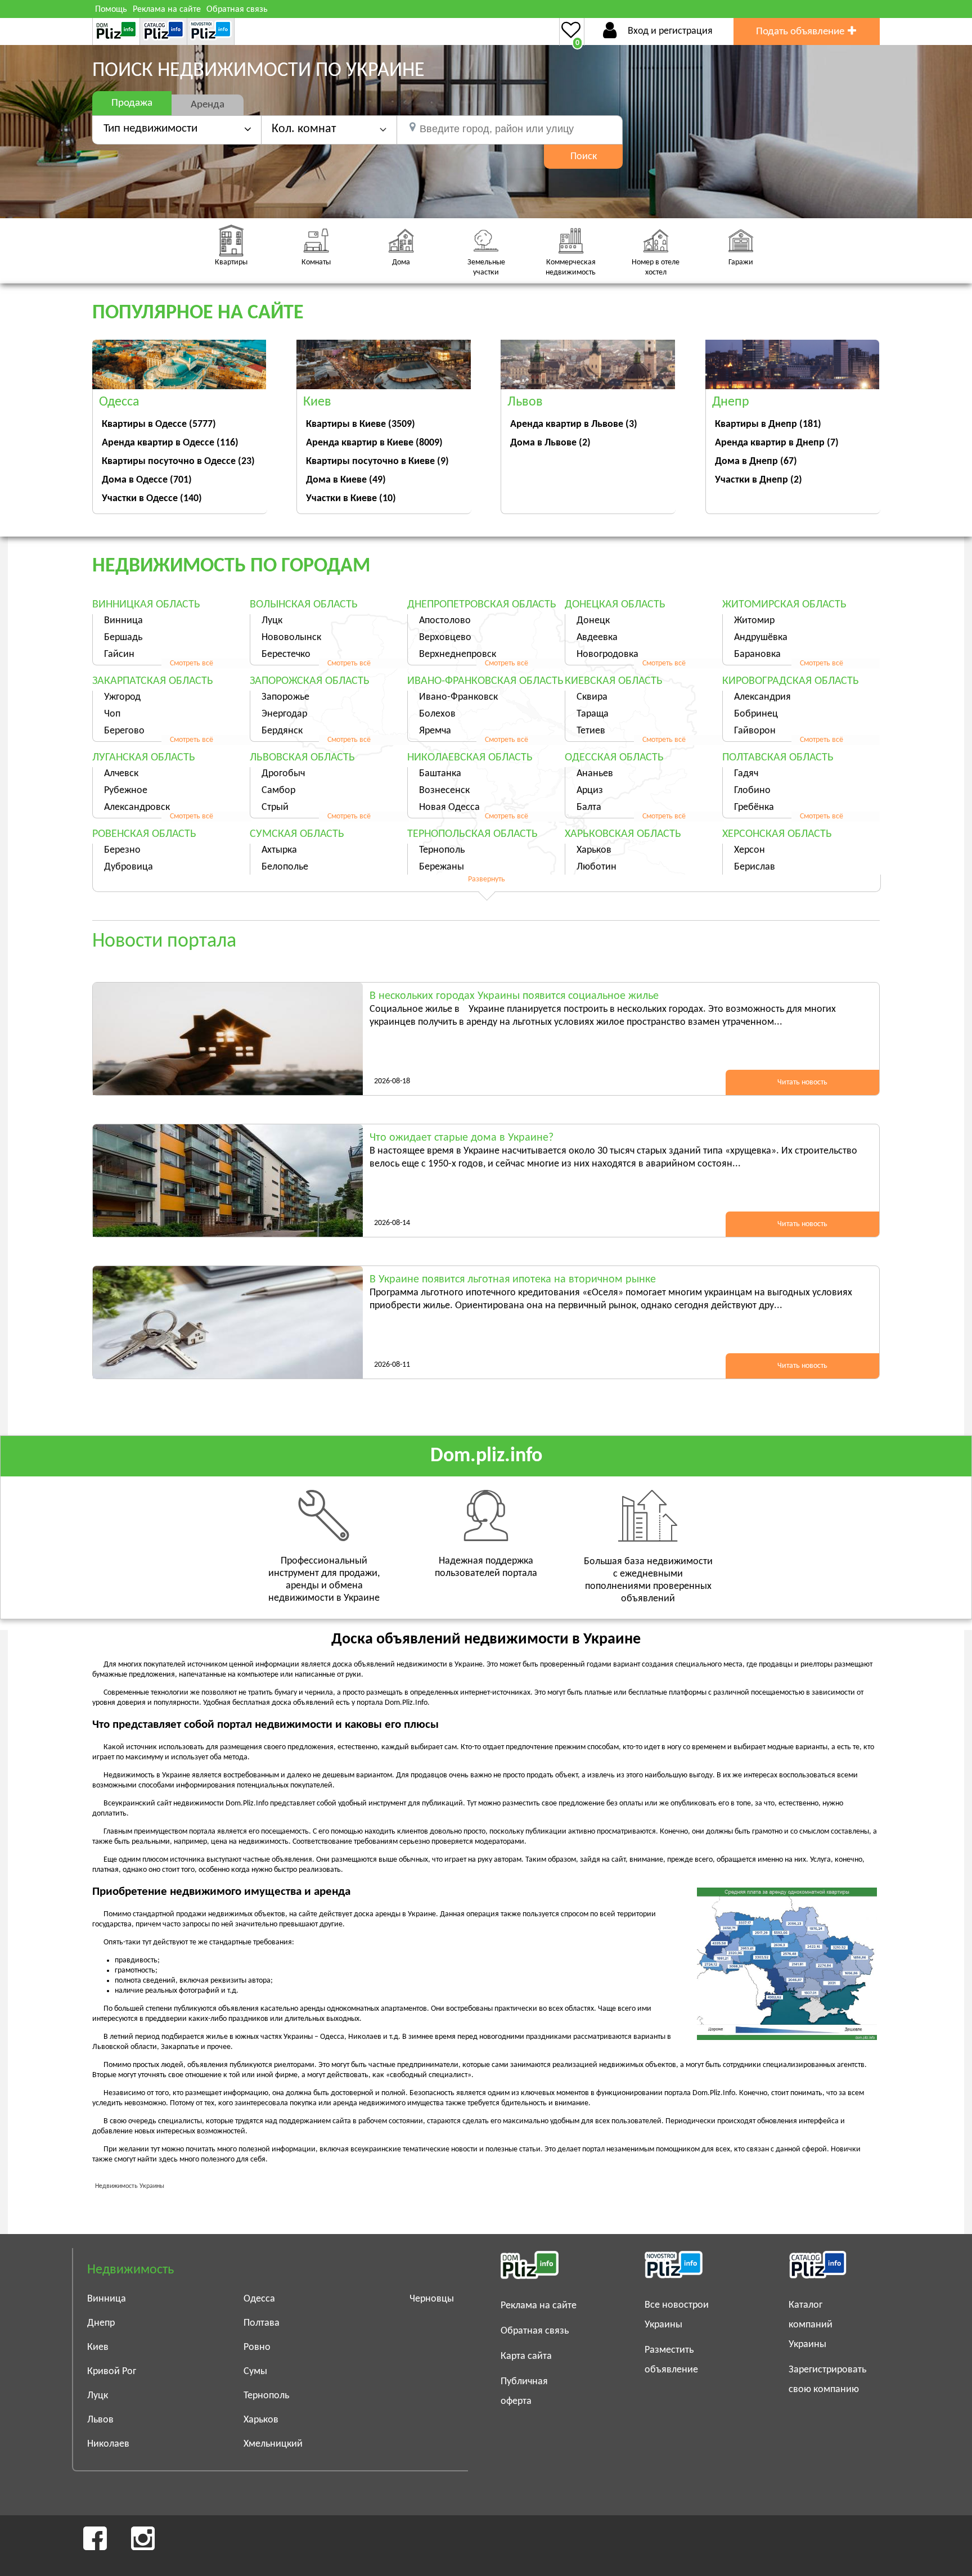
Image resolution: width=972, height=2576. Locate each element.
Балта (589, 807)
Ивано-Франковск (458, 697)
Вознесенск (444, 791)
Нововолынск (291, 638)
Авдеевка (597, 638)
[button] (329, 129)
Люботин (597, 867)
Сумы (255, 2372)
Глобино (752, 791)
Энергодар (284, 714)
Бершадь (123, 638)
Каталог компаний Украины (811, 2325)
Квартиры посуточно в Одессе (178, 461)
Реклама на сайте (167, 10)
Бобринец (756, 714)
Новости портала (164, 942)
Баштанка (440, 774)
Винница (123, 621)
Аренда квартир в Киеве (374, 443)
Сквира (592, 697)
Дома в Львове (550, 443)
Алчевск (121, 774)
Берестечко (286, 654)
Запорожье (285, 697)
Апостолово (445, 621)
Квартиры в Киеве (361, 424)
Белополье (285, 867)
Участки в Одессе (152, 499)
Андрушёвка (761, 638)
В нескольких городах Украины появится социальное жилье (514, 996)
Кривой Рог (112, 2372)
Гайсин (119, 654)
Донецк (593, 621)
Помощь (111, 10)
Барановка (757, 654)
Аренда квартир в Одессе (170, 443)
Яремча (435, 731)
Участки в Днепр (759, 480)
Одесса (259, 2299)
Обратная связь (237, 10)
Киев (98, 2347)
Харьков (594, 850)
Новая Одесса (449, 807)
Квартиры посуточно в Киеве (377, 461)
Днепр (101, 2323)
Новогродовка (607, 654)
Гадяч (746, 774)
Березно (122, 850)
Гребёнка (754, 807)
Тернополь (442, 850)
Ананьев (595, 774)
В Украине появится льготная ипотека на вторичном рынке (513, 1280)
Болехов (437, 714)
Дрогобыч (283, 774)
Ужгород (122, 697)
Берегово (124, 731)
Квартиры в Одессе (159, 424)
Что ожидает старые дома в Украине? (462, 1138)
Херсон (750, 850)
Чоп (112, 714)
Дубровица (129, 867)
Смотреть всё (192, 663)
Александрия (762, 697)
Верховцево (445, 638)
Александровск (137, 807)
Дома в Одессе (147, 480)
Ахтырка (279, 850)
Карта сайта (526, 2356)
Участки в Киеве (351, 499)
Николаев (108, 2444)
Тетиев (591, 731)
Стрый (275, 807)
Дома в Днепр (756, 461)
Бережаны (442, 867)
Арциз (590, 791)
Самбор (278, 791)
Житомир (754, 621)
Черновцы (432, 2299)
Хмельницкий (273, 2444)
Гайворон (755, 731)
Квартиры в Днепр (768, 424)
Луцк (272, 621)
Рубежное (126, 791)
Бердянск (282, 731)
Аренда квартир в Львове (574, 424)
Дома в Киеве (346, 480)
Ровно (257, 2347)
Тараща (593, 714)
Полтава (262, 2323)
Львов (100, 2420)
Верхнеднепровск (458, 654)
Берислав (755, 867)
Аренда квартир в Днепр (777, 443)
